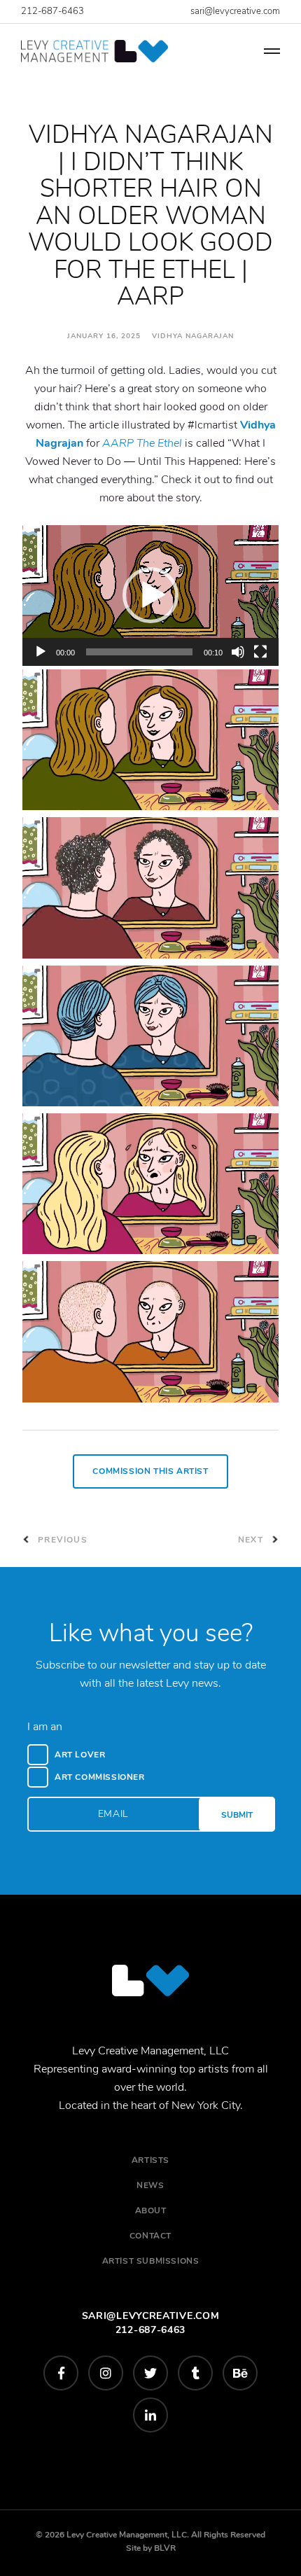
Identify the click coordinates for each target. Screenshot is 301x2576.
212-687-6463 (52, 11)
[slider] (139, 652)
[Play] (41, 652)
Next (252, 1540)
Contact (150, 2236)
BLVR (165, 2548)
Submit (237, 1815)
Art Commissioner (100, 1777)
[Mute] (238, 652)
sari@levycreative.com (235, 11)
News (150, 2185)
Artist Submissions (151, 2261)
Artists (150, 2160)
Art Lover (80, 1755)
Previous (61, 1540)
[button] (150, 595)
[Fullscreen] (260, 652)
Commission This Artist (150, 1471)
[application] (150, 596)
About (151, 2211)
